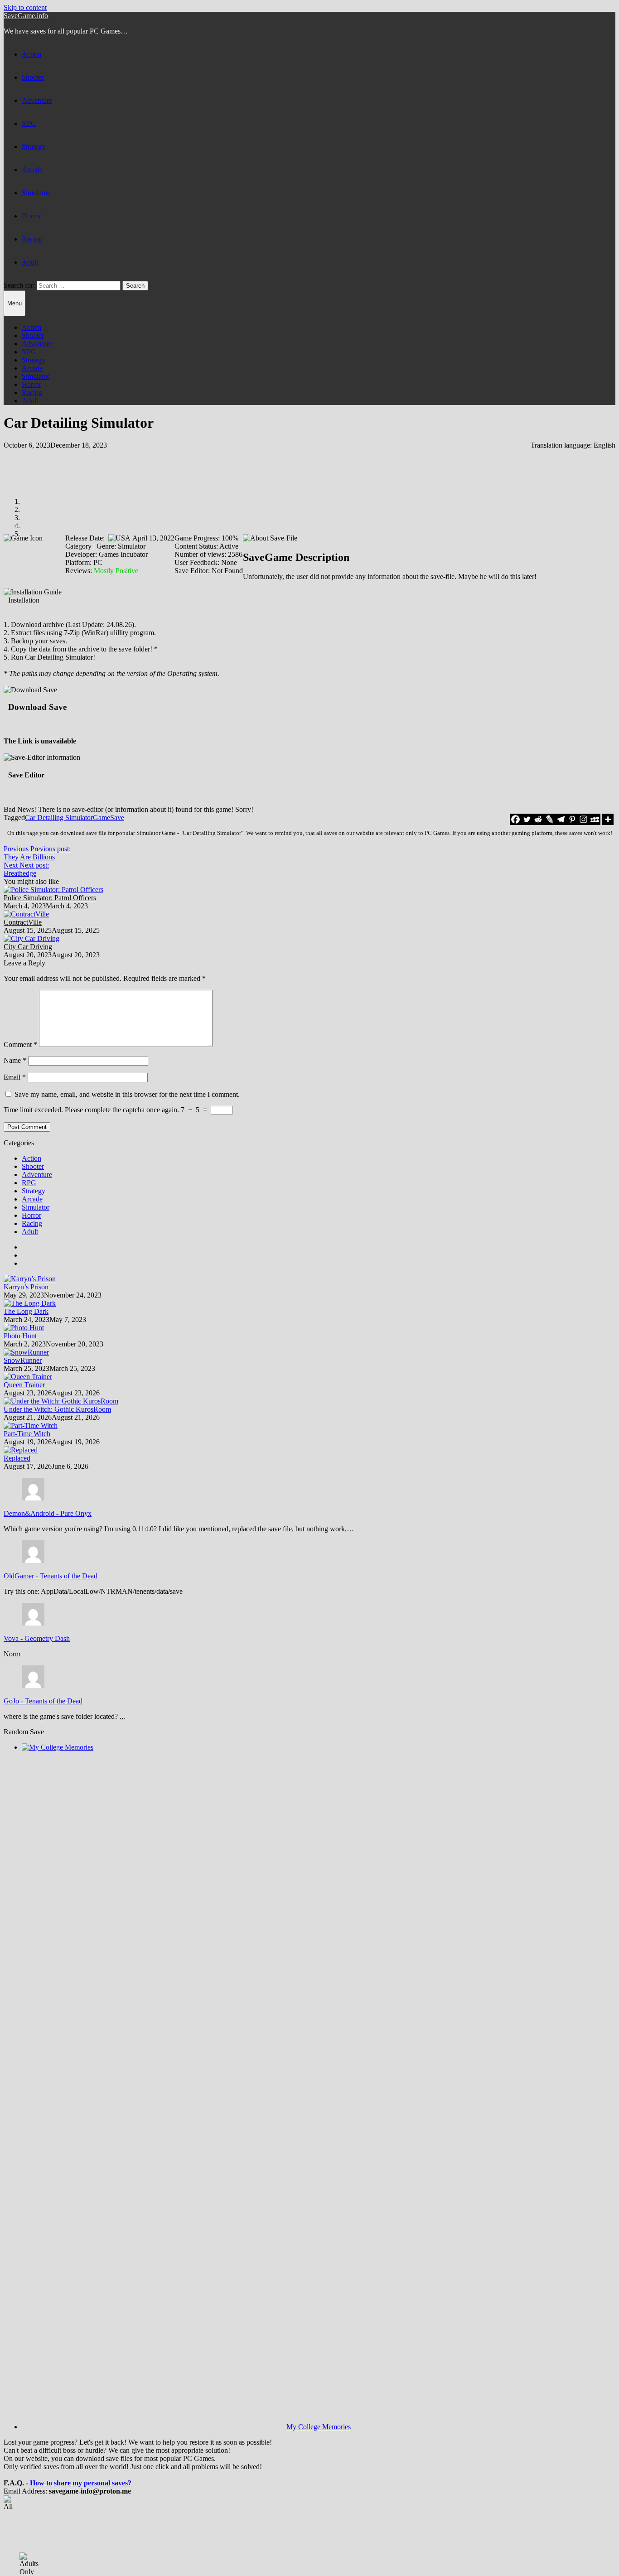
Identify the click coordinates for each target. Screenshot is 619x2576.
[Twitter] (527, 819)
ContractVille (23, 922)
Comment (20, 1044)
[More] (608, 819)
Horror (31, 216)
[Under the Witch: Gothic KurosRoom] (61, 1401)
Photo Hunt (20, 1336)
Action (31, 54)
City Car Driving (28, 947)
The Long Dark (26, 1311)
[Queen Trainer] (28, 1377)
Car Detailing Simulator (59, 818)
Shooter (33, 77)
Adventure (37, 100)
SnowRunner (23, 1360)
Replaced (17, 1458)
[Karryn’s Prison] (30, 1279)
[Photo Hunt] (24, 1328)
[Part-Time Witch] (31, 1425)
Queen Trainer (24, 1385)
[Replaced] (21, 1450)
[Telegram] (561, 819)
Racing (32, 239)
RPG (29, 123)
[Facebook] (515, 819)
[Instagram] (583, 819)
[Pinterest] (572, 819)
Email (15, 1077)
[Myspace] (595, 819)
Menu (15, 303)
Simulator (36, 193)
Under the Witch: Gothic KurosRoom (57, 1409)
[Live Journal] (549, 819)
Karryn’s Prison (26, 1287)
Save (117, 818)
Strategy (34, 147)
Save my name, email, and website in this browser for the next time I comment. (127, 1094)
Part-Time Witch (27, 1434)
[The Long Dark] (30, 1303)
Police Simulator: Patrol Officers (50, 898)
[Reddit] (538, 819)
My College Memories (319, 2427)
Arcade (32, 170)
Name (15, 1060)
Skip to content (25, 7)
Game (102, 818)
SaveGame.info (26, 16)
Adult (30, 262)
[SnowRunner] (26, 1352)
